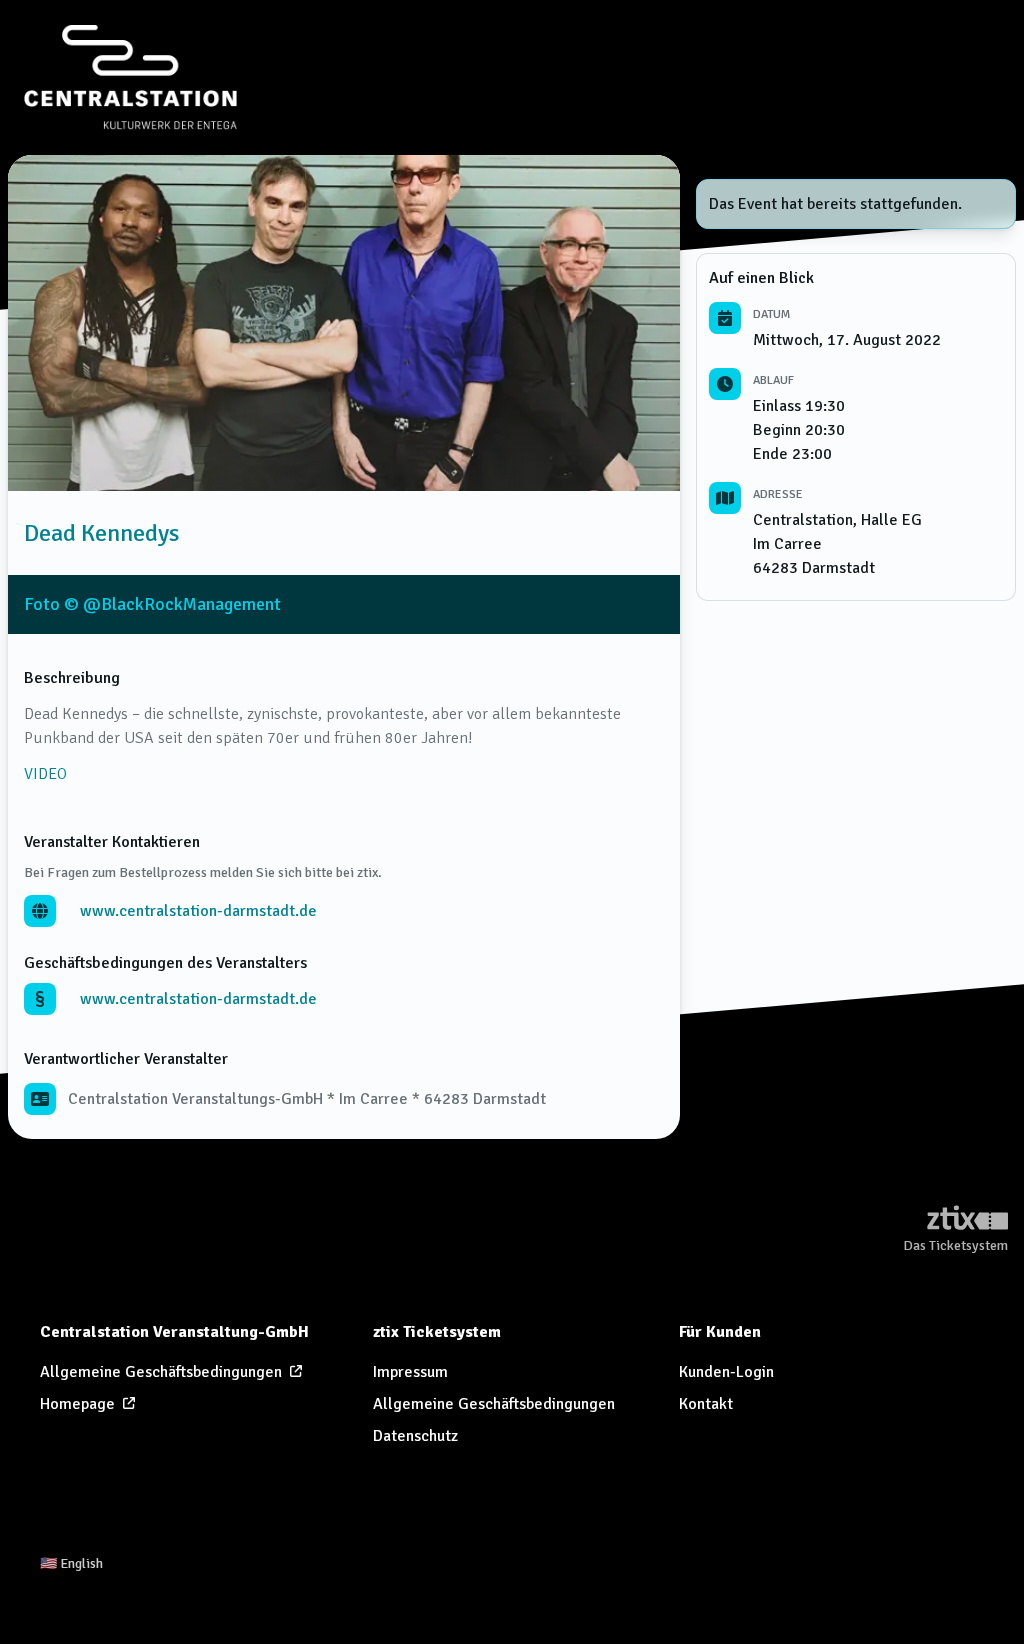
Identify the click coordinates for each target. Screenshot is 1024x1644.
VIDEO (45, 774)
